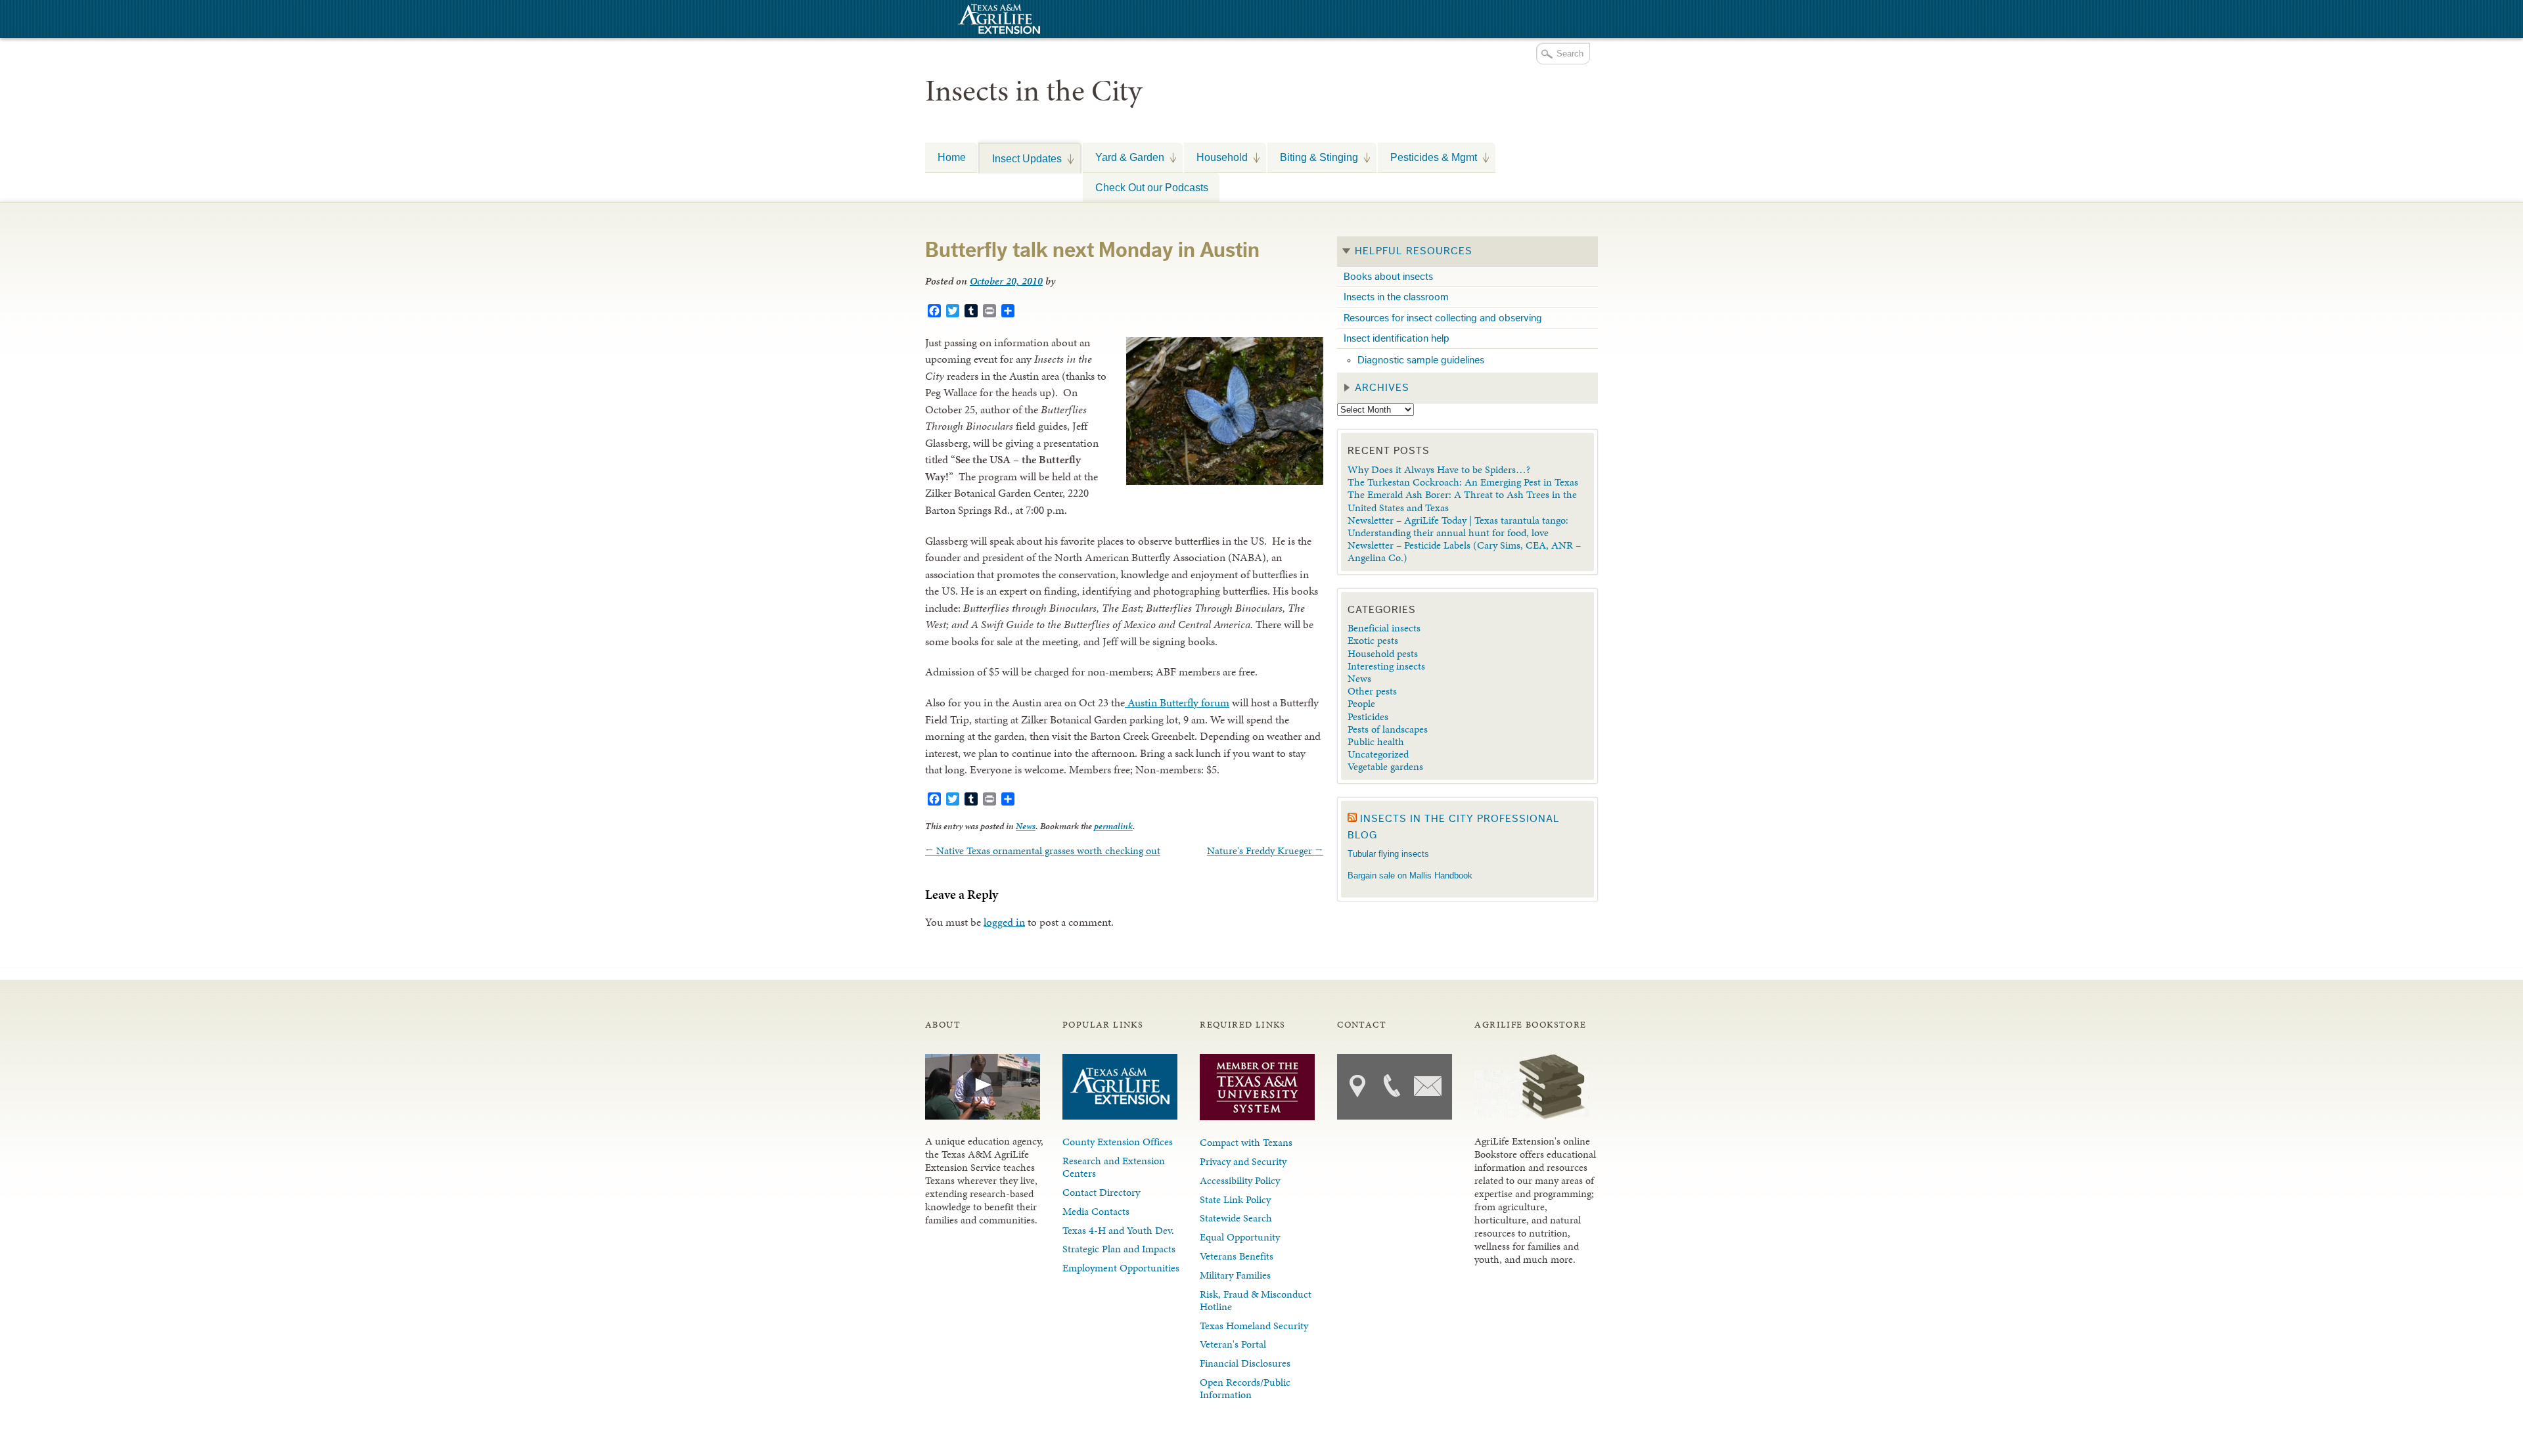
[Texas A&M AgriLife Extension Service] (997, 21)
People (1361, 703)
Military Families (1235, 1275)
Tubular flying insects (1388, 854)
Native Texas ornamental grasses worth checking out (1043, 851)
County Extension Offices (1118, 1142)
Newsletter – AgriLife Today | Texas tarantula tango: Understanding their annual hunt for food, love (1458, 526)
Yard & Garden (1124, 157)
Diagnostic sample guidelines (1421, 360)
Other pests (1372, 691)
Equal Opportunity (1240, 1237)
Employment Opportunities (1121, 1268)
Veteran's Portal (1233, 1344)
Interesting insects (1386, 666)
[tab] (1467, 252)
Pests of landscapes (1388, 729)
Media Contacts (1096, 1211)
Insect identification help (1397, 338)
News (1026, 826)
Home (952, 157)
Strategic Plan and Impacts (1119, 1249)
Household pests (1383, 653)
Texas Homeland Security (1254, 1326)
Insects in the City (1034, 91)
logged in (1004, 922)
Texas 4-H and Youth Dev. (1118, 1230)
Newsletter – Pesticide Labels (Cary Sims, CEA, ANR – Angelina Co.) (1464, 551)
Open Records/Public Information (1245, 1388)
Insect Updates (1021, 158)
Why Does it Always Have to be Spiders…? (1439, 469)
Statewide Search (1236, 1218)
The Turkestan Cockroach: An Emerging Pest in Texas (1463, 482)
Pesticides (1368, 717)
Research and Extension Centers (1114, 1167)
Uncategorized (1378, 754)
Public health (1376, 741)
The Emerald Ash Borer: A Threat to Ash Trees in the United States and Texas (1462, 501)
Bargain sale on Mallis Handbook (1410, 876)
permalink (1113, 826)
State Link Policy (1235, 1199)
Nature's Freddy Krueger (1265, 851)
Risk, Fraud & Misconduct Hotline (1256, 1300)
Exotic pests (1373, 640)
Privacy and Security (1243, 1161)
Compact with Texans (1246, 1142)
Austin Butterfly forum (1177, 702)
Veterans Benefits (1237, 1256)
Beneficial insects (1384, 628)
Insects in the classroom (1396, 297)
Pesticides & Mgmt (1427, 157)
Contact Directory (1101, 1192)
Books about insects (1388, 277)
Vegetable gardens (1385, 766)
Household (1216, 157)
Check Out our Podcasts (1152, 187)
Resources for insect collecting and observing (1443, 318)
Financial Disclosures (1245, 1363)
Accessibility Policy (1240, 1180)
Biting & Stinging (1313, 157)
